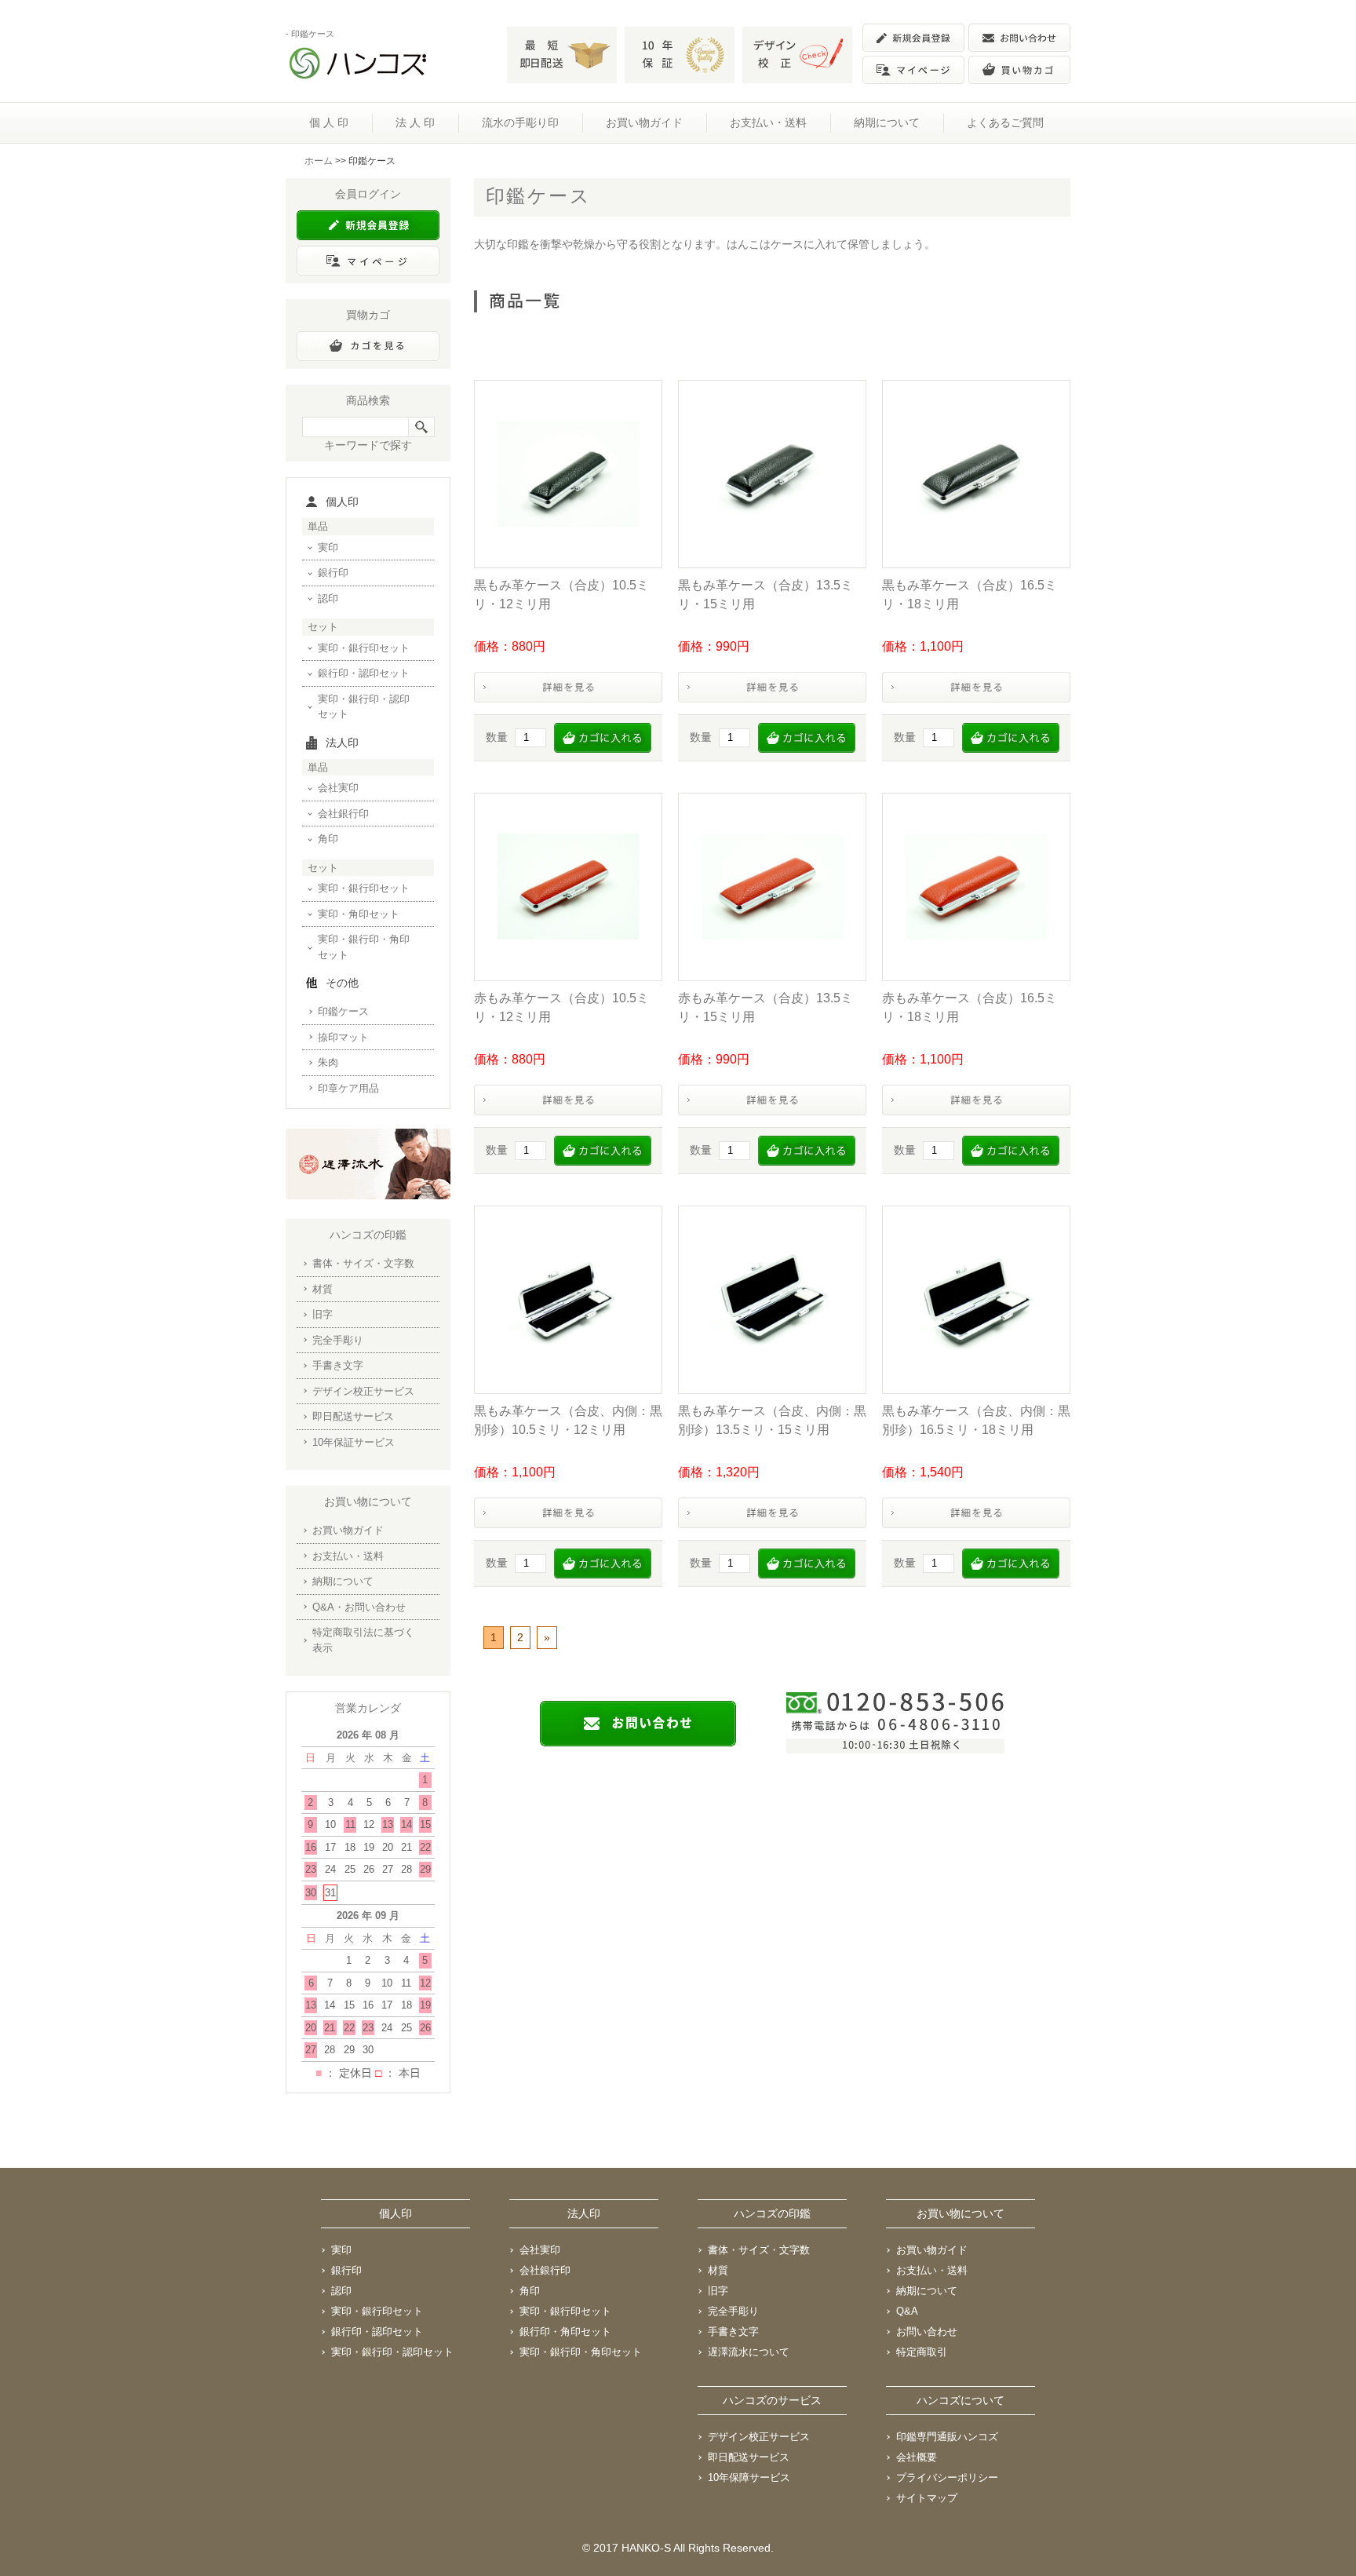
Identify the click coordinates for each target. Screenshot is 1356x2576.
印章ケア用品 (348, 1088)
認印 (328, 598)
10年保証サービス (354, 1442)
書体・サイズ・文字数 (363, 1263)
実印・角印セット (359, 914)
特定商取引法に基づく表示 (363, 1640)
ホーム (319, 161)
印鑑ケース (343, 1011)
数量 (497, 737)
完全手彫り (338, 1340)
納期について (887, 122)
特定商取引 (922, 2352)
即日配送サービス (353, 1416)
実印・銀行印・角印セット (364, 947)
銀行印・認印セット (364, 673)
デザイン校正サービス (363, 1391)
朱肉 (328, 1062)
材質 (323, 1289)
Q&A (907, 2311)
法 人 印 (415, 122)
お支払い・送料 (768, 122)
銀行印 (333, 573)
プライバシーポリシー (947, 2477)
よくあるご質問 (1005, 122)
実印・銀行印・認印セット (364, 707)
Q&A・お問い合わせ (359, 1607)
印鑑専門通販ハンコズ (947, 2437)
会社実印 (338, 788)
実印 (328, 547)
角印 (328, 839)
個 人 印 (329, 122)
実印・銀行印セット (364, 648)
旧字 (323, 1314)
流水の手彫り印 (520, 122)
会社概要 (917, 2457)
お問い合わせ (927, 2332)
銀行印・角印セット (565, 2332)
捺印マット (343, 1037)
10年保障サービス (749, 2477)
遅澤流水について (749, 2352)
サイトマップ (927, 2498)
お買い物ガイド (644, 122)
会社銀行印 (343, 814)
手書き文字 (338, 1365)
